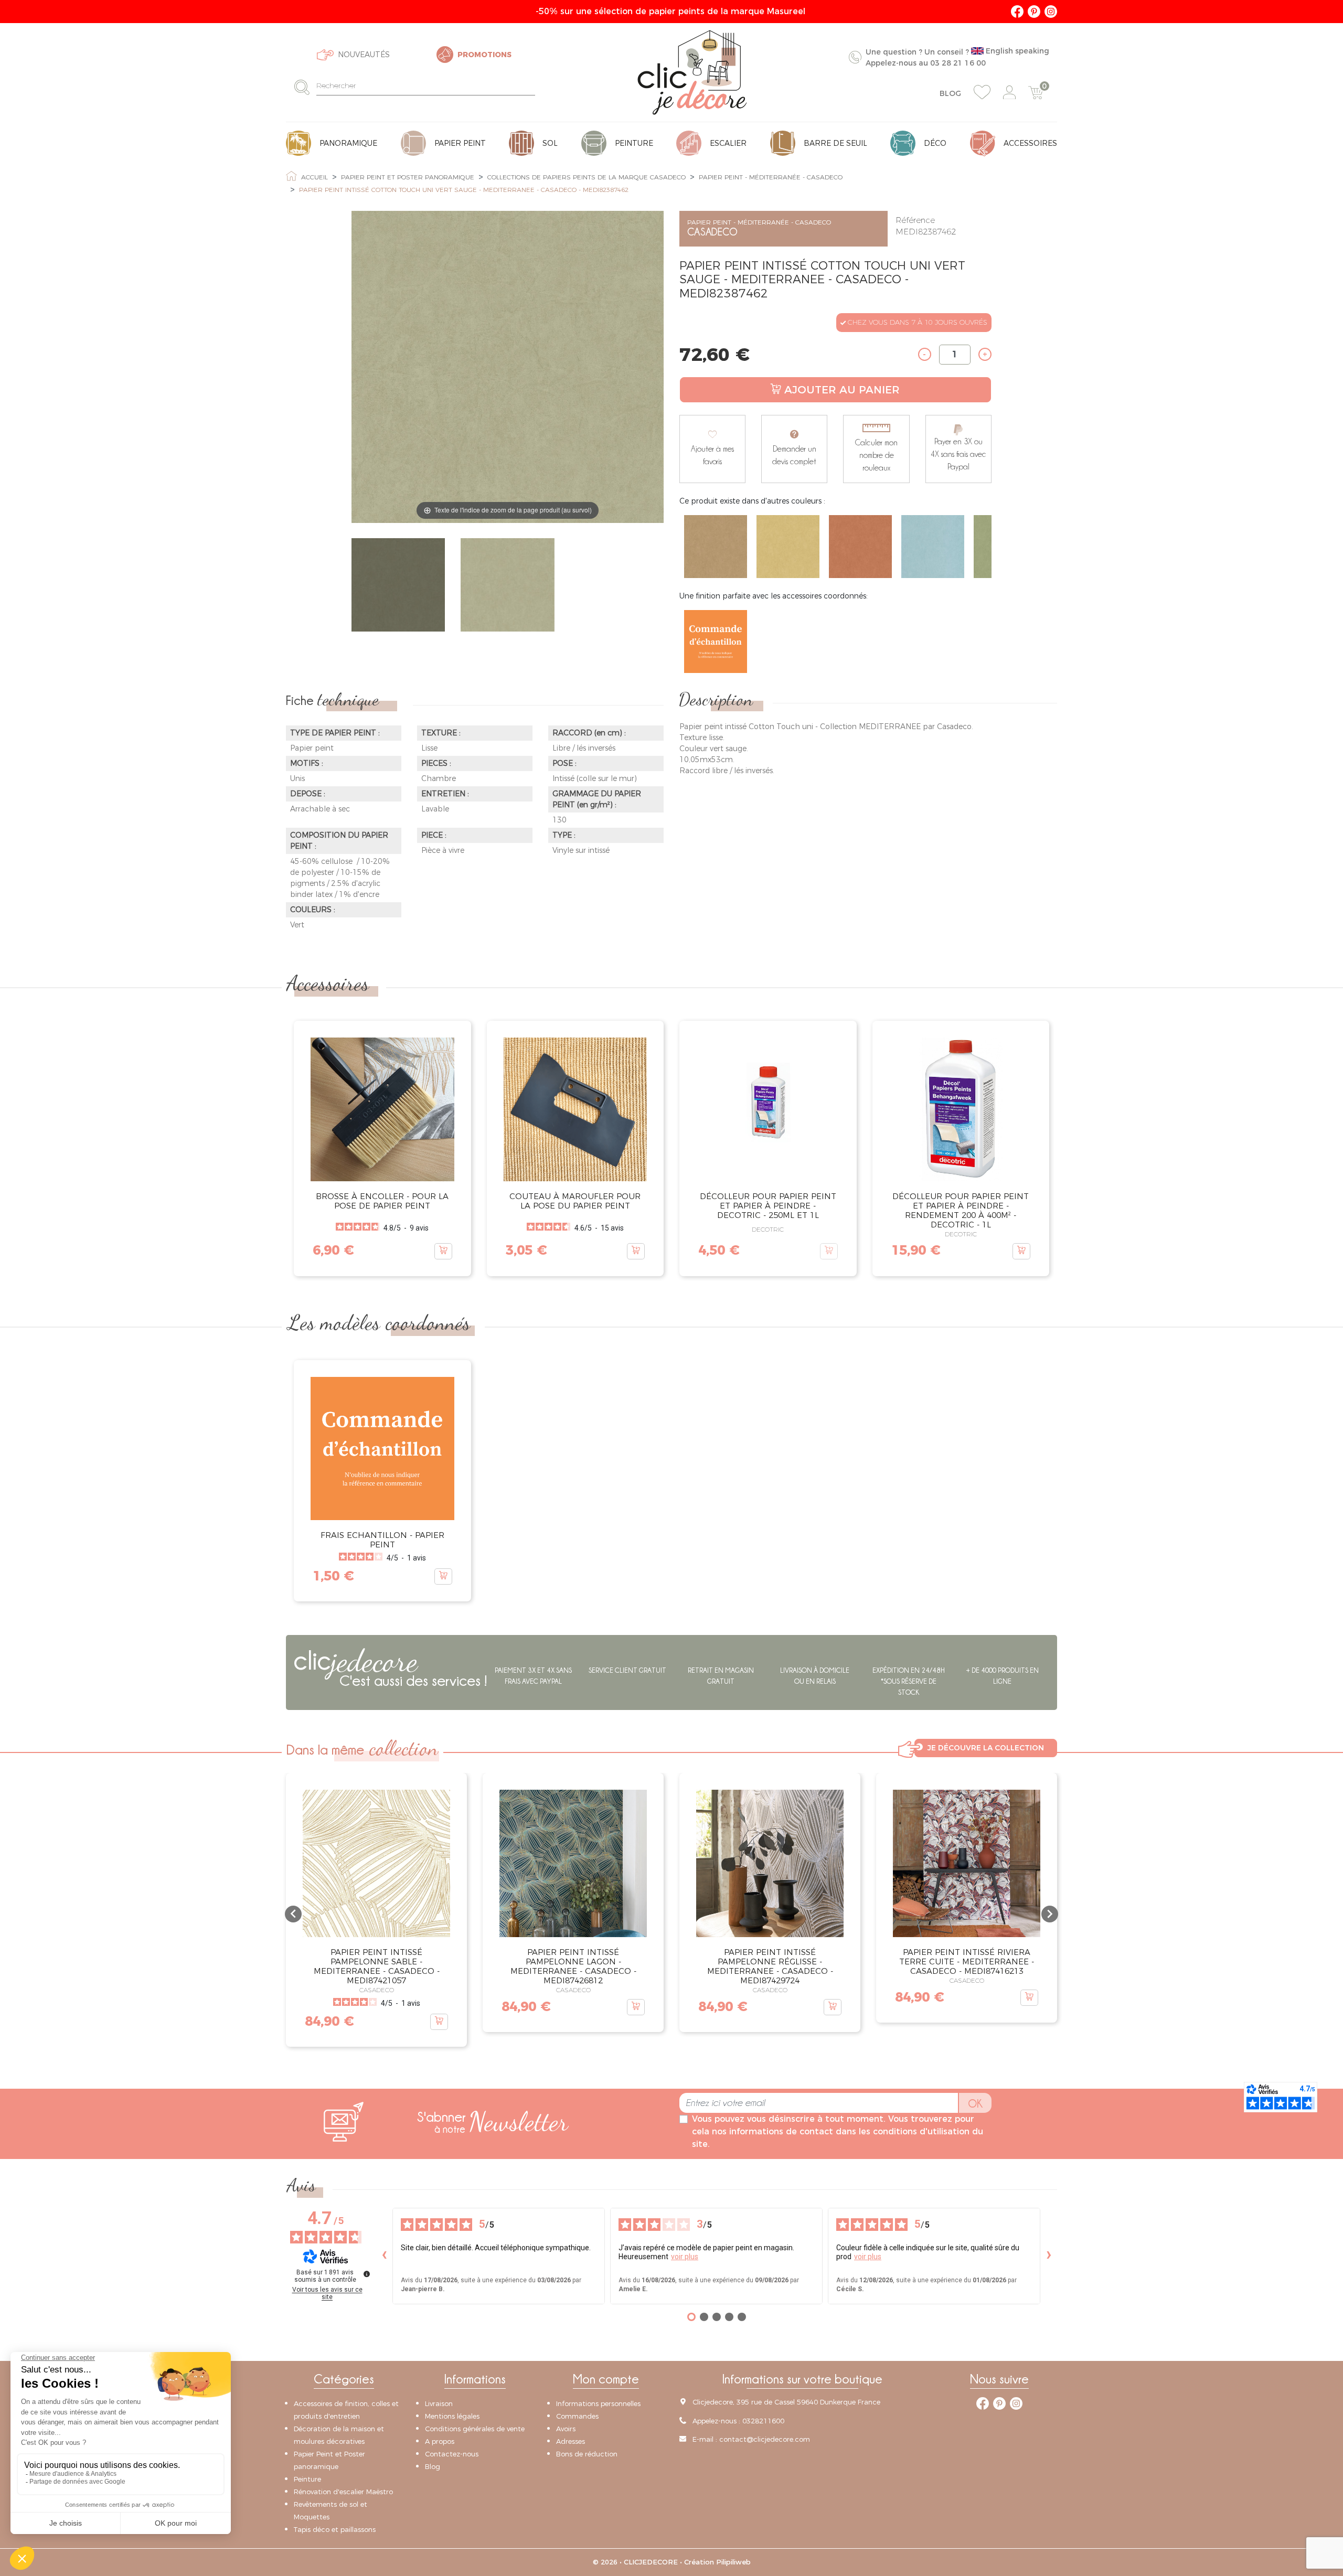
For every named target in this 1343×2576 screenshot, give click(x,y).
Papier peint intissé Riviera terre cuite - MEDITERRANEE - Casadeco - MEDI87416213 (967, 1962)
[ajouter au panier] (443, 1251)
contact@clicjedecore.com (765, 2439)
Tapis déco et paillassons (335, 2529)
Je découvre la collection (986, 1748)
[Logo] (692, 72)
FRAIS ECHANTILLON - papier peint (382, 1540)
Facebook (1017, 12)
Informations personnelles (598, 2403)
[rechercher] (305, 87)
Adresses (571, 2441)
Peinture (307, 2479)
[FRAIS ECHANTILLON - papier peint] (716, 642)
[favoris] (982, 92)
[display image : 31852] (398, 586)
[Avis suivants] (1049, 2256)
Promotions (484, 55)
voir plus (685, 2257)
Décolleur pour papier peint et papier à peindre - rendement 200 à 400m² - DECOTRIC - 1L (961, 1210)
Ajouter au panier (842, 390)
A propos (440, 2441)
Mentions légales (452, 2416)
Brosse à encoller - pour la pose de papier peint (382, 1201)
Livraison (439, 2403)
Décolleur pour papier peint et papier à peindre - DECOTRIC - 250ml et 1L (768, 1206)
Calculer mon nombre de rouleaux (876, 455)
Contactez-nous (452, 2454)
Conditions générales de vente (475, 2429)
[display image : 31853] (507, 586)
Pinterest (1034, 12)
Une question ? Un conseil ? (957, 57)
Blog (950, 93)
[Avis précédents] (384, 2256)
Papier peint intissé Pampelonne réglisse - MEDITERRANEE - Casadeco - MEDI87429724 (770, 1966)
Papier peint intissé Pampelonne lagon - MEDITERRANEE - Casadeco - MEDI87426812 (573, 1966)
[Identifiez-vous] (1009, 93)
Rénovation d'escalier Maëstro (343, 2492)
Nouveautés (364, 55)
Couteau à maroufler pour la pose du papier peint (575, 1201)
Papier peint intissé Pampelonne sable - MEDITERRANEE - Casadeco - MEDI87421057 (377, 1966)
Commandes (577, 2416)
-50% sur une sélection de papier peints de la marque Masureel (672, 11)
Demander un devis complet (794, 455)
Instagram (1051, 12)
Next (992, 547)
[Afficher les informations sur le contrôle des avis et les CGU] (367, 2274)
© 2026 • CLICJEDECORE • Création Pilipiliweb (672, 2562)
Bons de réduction (587, 2454)
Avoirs (566, 2429)
